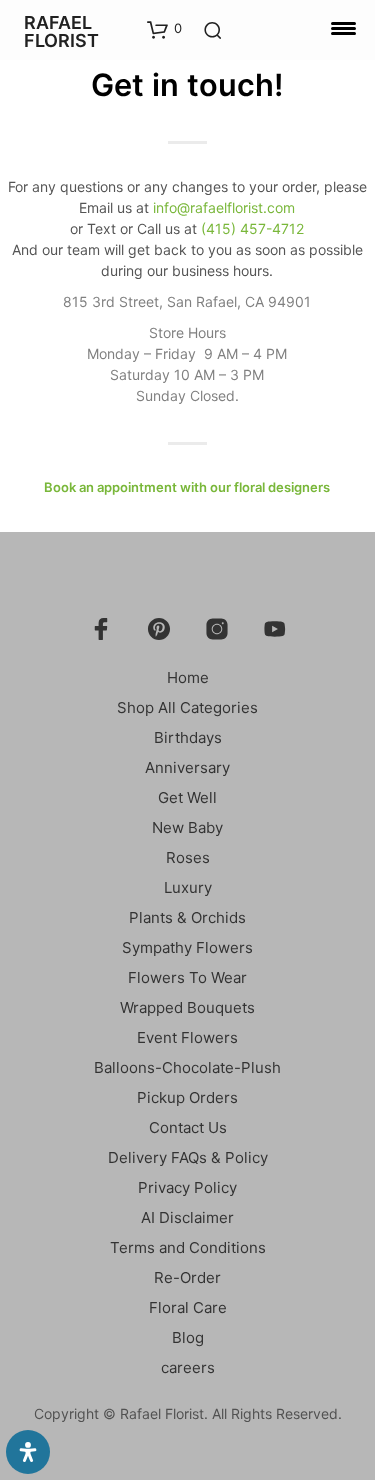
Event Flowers (187, 1037)
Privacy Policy (187, 1187)
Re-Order (187, 1277)
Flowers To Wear (187, 977)
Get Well (187, 797)
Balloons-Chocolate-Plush (187, 1067)
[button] (164, 29)
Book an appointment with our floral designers (187, 487)
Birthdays (188, 737)
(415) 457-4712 (252, 228)
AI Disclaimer (187, 1217)
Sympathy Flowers (187, 947)
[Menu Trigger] (343, 27)
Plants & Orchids (187, 917)
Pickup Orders (187, 1097)
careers (188, 1367)
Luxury (188, 887)
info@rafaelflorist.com (224, 207)
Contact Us (188, 1127)
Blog (188, 1337)
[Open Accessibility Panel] (28, 1452)
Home (188, 677)
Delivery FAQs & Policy (188, 1157)
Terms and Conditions (188, 1247)
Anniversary (187, 767)
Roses (188, 857)
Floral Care (188, 1307)
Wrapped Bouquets (187, 1007)
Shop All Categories (187, 707)
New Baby (187, 827)
